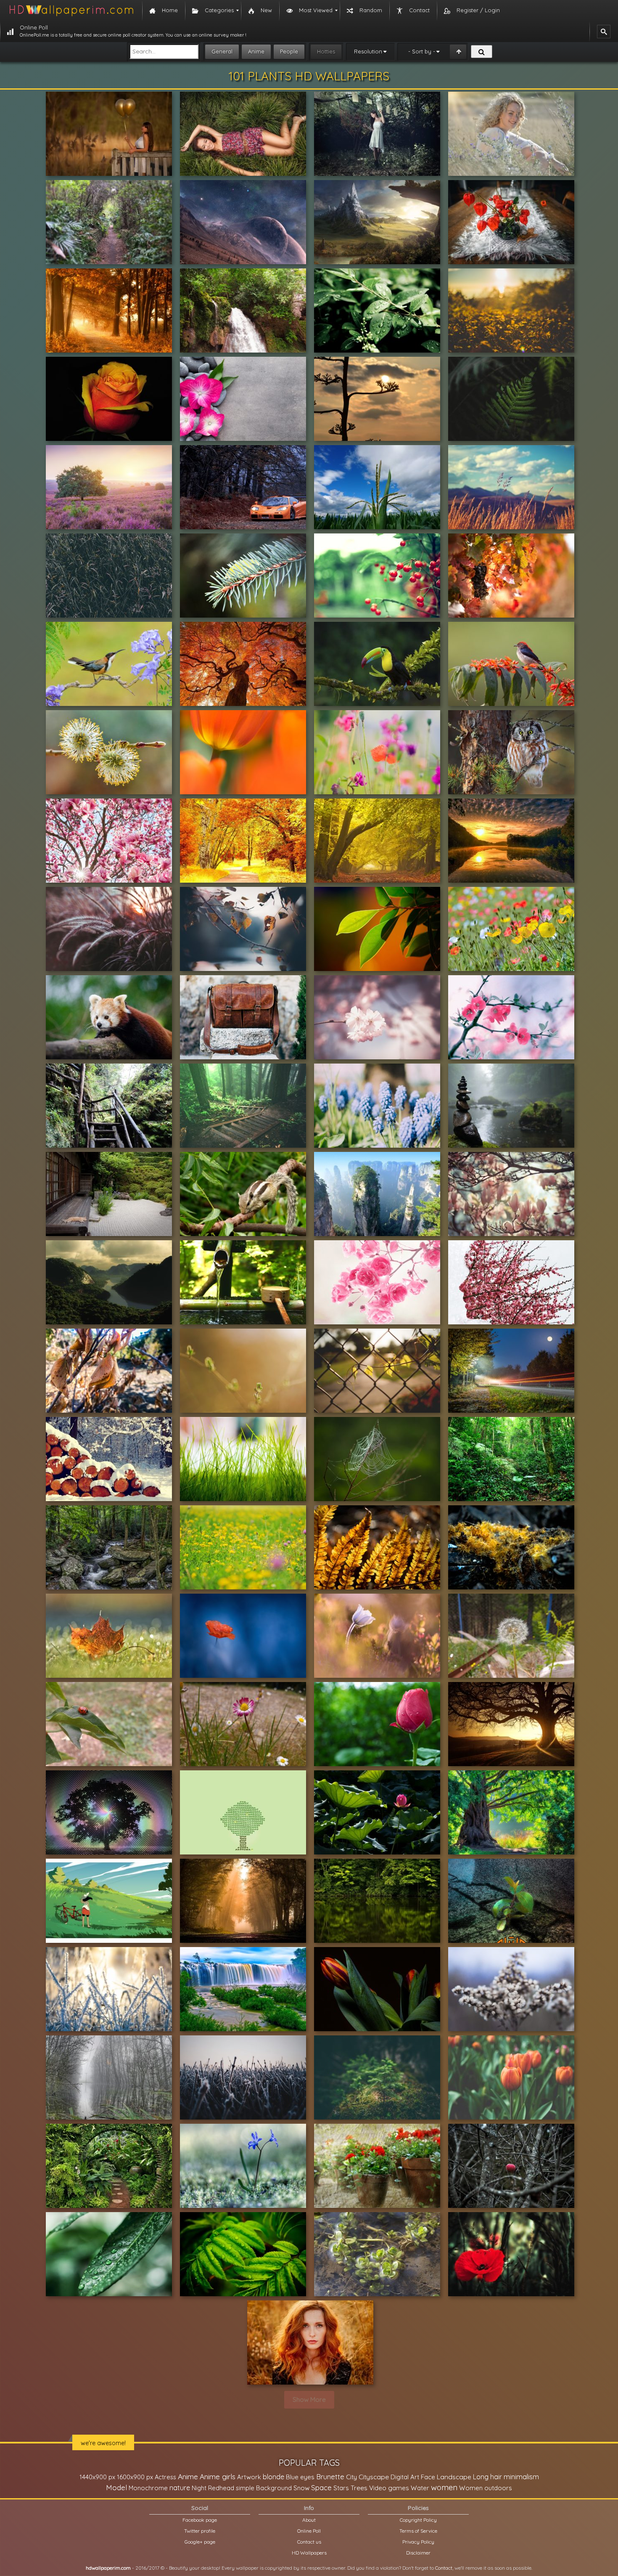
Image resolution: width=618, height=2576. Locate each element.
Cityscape (374, 2477)
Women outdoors (486, 2488)
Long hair (487, 2477)
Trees (359, 2488)
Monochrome (148, 2488)
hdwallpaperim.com (108, 2568)
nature (180, 2488)
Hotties (326, 51)
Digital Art (405, 2477)
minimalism (521, 2477)
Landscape (454, 2477)
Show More (309, 2400)
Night (199, 2488)
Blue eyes (300, 2477)
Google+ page (200, 2542)
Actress (165, 2477)
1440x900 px (97, 2477)
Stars (341, 2488)
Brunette (330, 2477)
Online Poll (309, 2531)
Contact (444, 2568)
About (309, 2520)
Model (116, 2487)
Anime (256, 51)
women (444, 2487)
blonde (273, 2477)
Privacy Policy (418, 2542)
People (289, 51)
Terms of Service (418, 2531)
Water (420, 2488)
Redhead (221, 2488)
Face (428, 2477)
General (222, 51)
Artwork (249, 2477)
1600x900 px (135, 2477)
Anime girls (218, 2477)
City (351, 2477)
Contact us (309, 2542)
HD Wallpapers (309, 2553)
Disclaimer (418, 2553)
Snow (301, 2488)
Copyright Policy (418, 2520)
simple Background (264, 2488)
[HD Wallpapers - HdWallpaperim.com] (71, 11)
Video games (389, 2488)
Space (321, 2487)
